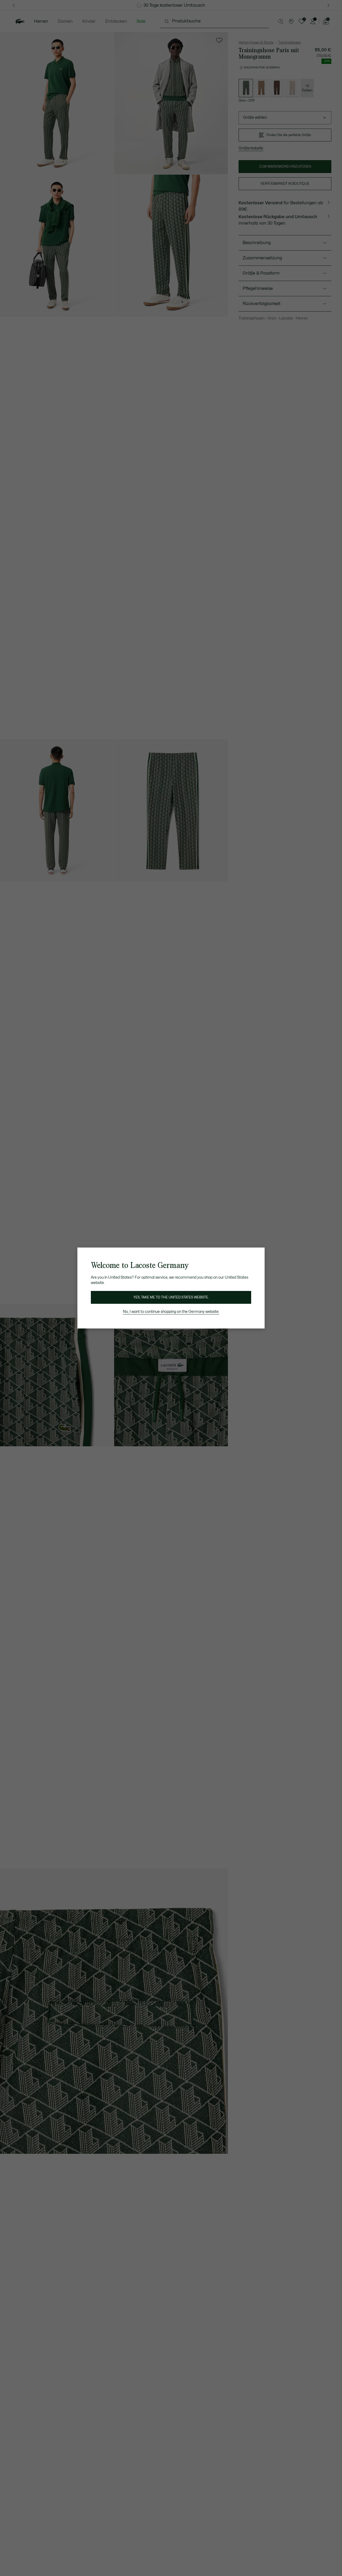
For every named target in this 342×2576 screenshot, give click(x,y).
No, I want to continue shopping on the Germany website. (171, 1312)
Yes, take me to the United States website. (171, 1297)
